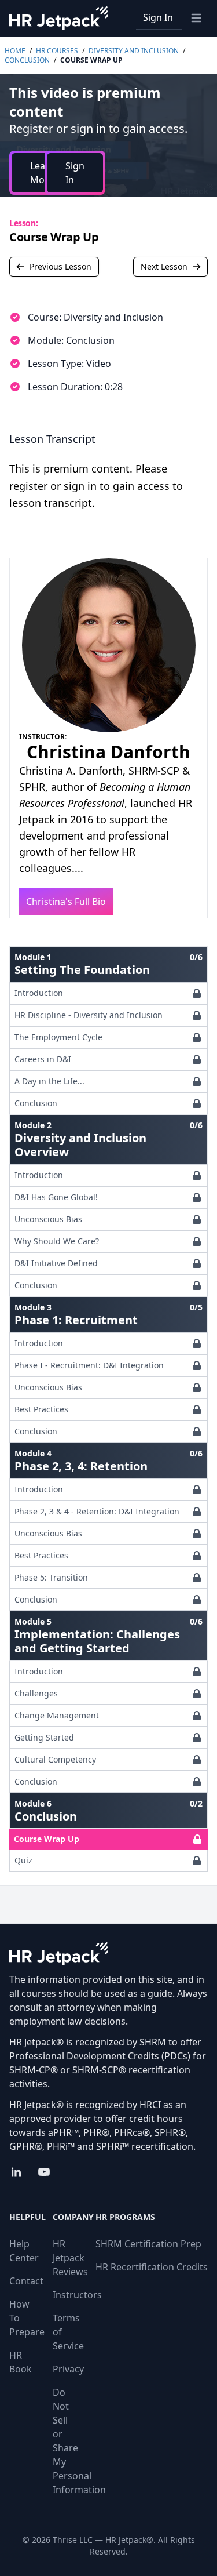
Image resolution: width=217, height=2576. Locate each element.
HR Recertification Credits (152, 2267)
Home (15, 51)
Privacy (68, 2369)
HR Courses (57, 51)
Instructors (77, 2295)
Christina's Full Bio (66, 902)
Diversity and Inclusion (134, 51)
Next (164, 266)
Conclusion (27, 60)
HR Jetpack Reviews (70, 2258)
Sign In (158, 17)
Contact (26, 2281)
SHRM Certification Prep (148, 2244)
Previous (60, 266)
